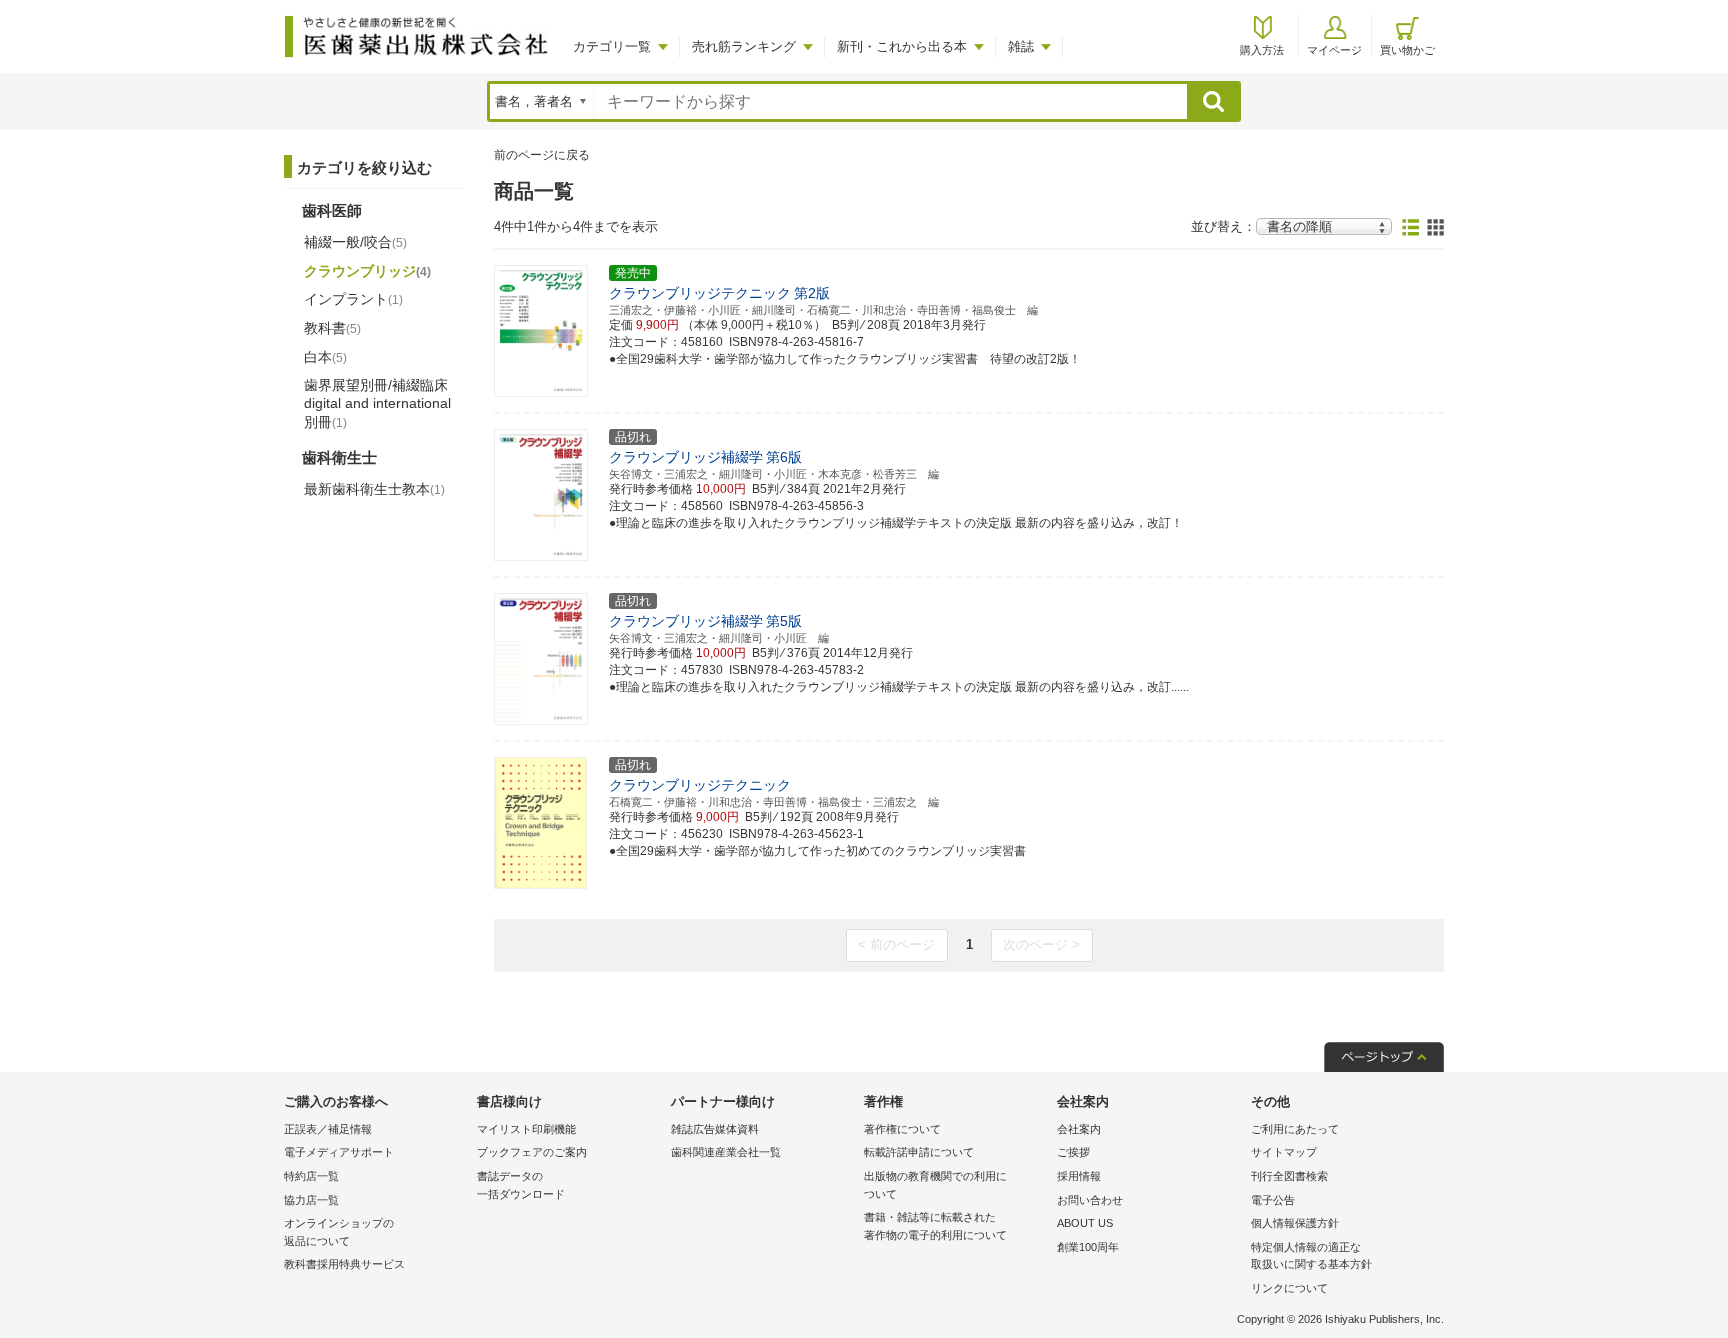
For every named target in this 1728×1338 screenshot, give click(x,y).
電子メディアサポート (339, 1152)
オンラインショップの (339, 1232)
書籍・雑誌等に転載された (935, 1226)
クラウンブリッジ (367, 271)
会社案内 (1079, 1129)
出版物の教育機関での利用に (935, 1185)
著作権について (902, 1129)
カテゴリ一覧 (612, 46)
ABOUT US (1085, 1223)
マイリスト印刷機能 (526, 1129)
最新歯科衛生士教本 (374, 489)
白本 (325, 357)
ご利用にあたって (1295, 1129)
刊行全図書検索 (1289, 1176)
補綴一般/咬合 (355, 242)
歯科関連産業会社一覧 (726, 1152)
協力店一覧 (311, 1200)
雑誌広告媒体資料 (715, 1129)
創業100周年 (1088, 1247)
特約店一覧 (311, 1176)
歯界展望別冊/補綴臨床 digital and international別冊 (377, 403)
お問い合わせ (1090, 1200)
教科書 (332, 328)
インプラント (353, 299)
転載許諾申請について (919, 1152)
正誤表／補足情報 (328, 1129)
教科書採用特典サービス (344, 1264)
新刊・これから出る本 (902, 46)
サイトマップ (1284, 1152)
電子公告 (1273, 1200)
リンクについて (1289, 1288)
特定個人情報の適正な (1311, 1256)
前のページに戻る (542, 155)
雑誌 (1021, 46)
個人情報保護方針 (1295, 1223)
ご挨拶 (1073, 1152)
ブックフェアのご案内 (532, 1152)
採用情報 (1079, 1176)
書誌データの (521, 1185)
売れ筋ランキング (744, 46)
